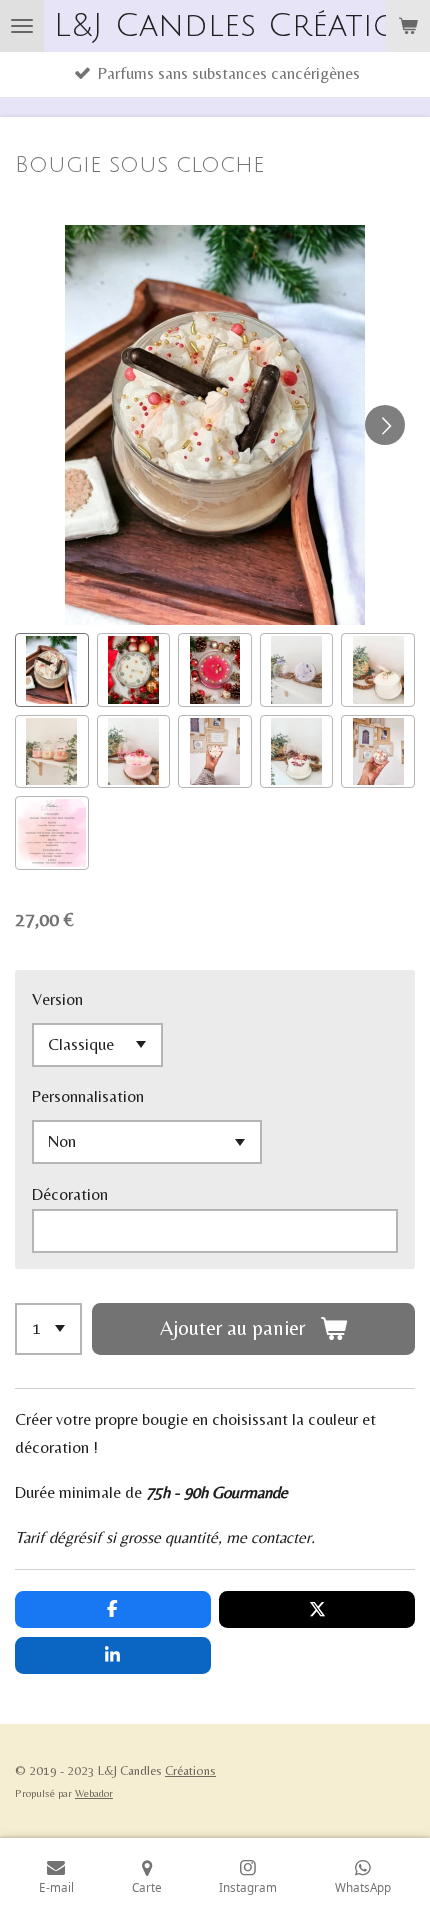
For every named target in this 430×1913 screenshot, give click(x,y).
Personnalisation (88, 1096)
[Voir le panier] (408, 26)
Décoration (70, 1194)
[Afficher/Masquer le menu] (22, 26)
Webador (94, 1793)
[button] (52, 670)
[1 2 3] (48, 1329)
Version (57, 999)
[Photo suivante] (385, 425)
